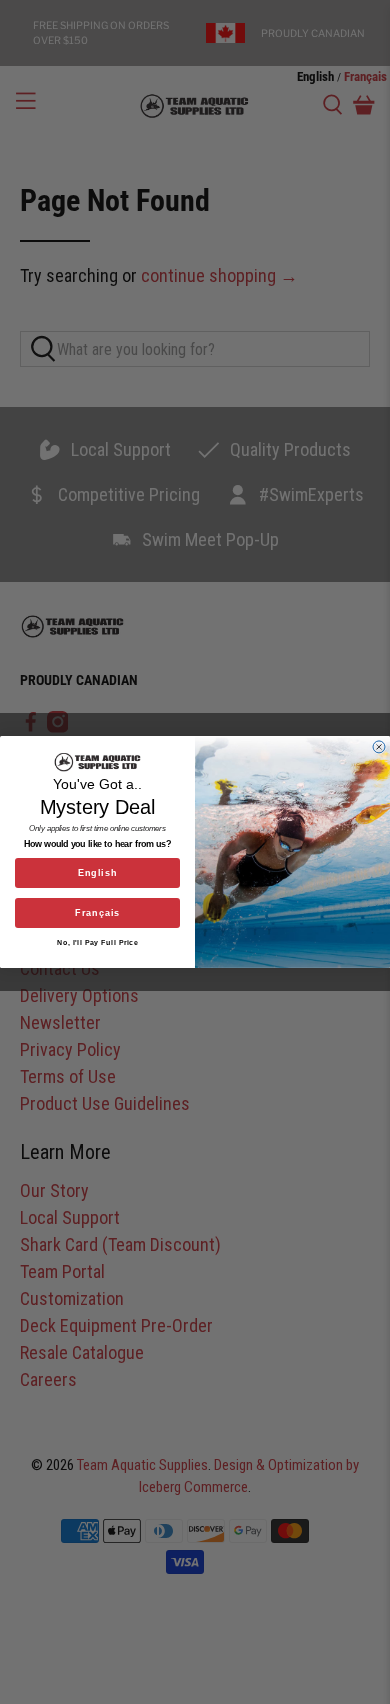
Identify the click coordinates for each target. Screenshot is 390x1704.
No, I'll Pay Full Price (97, 943)
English (98, 873)
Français (97, 913)
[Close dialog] (379, 747)
